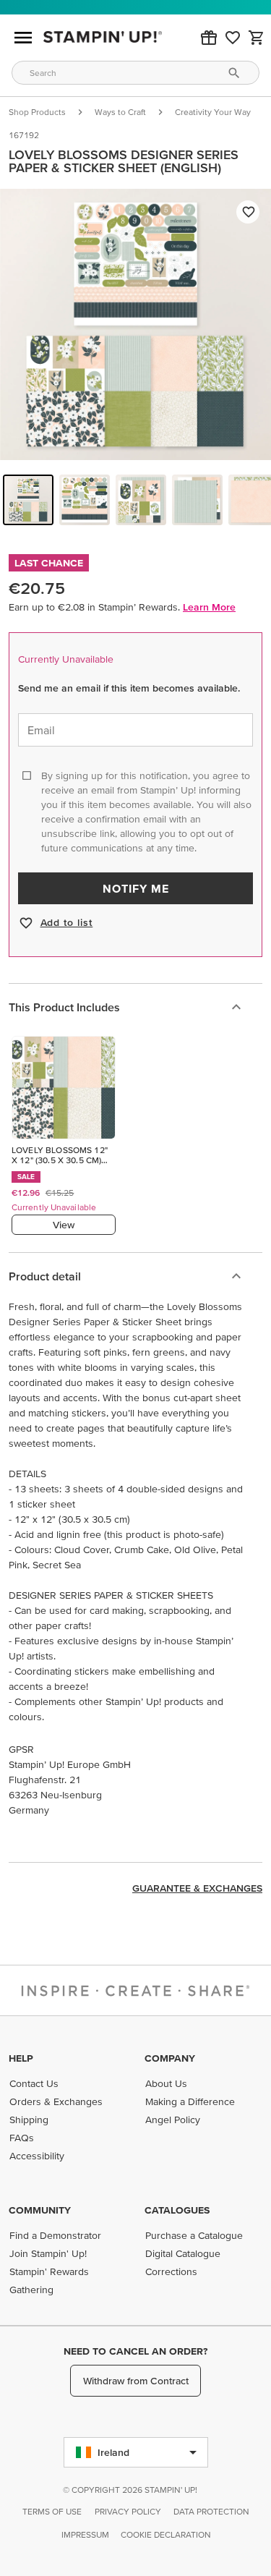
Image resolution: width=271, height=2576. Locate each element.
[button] (209, 38)
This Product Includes (64, 1007)
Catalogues (177, 2210)
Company (170, 2058)
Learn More (209, 607)
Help (21, 2058)
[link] (233, 38)
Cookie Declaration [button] (166, 2534)
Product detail (45, 1276)
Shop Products (37, 112)
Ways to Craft (120, 112)
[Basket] (257, 38)
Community (40, 2210)
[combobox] (135, 73)
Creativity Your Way (213, 112)
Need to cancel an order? (135, 2351)
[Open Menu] (23, 38)
